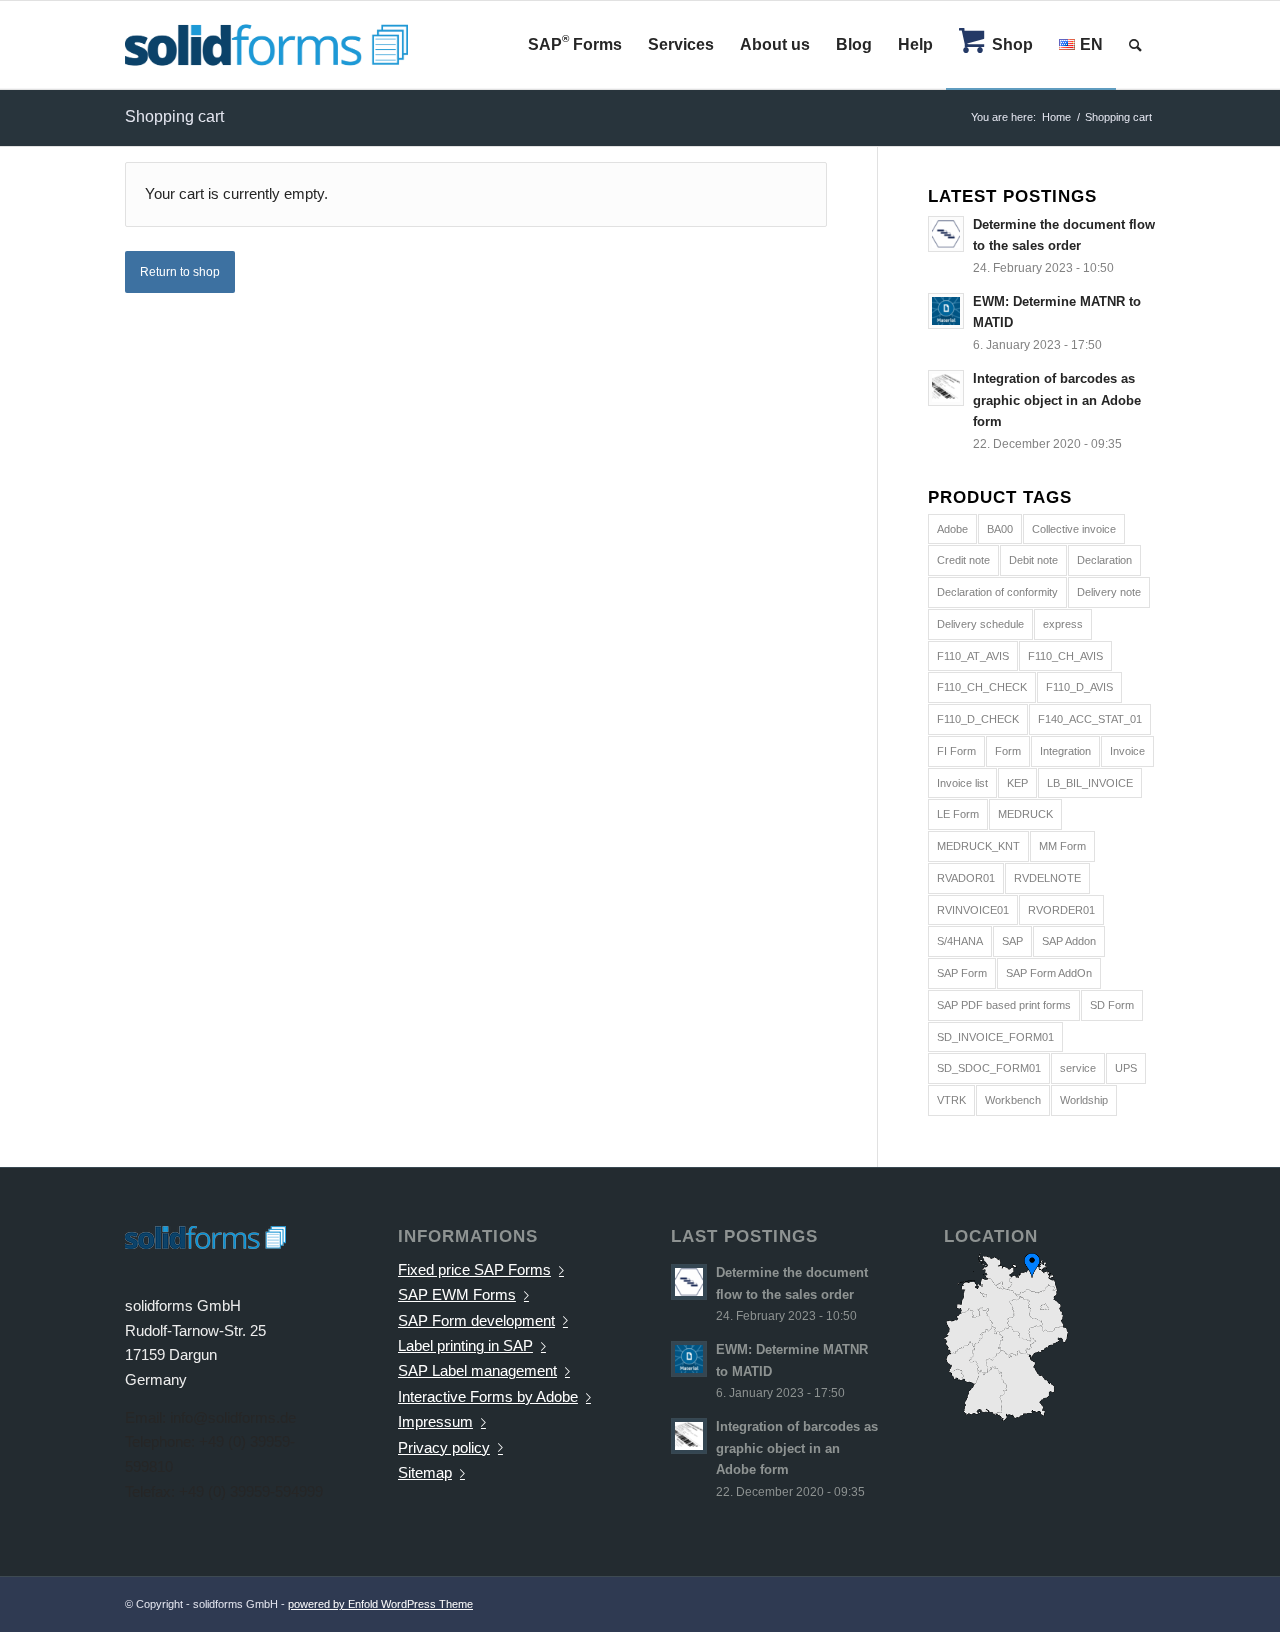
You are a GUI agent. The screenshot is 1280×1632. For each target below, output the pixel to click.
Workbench (1013, 1100)
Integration (1065, 751)
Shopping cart (174, 116)
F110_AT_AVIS (973, 656)
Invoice (1127, 751)
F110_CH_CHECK (982, 687)
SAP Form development (476, 1320)
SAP (1012, 941)
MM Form (1062, 846)
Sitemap (425, 1472)
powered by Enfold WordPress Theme (380, 1604)
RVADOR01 (966, 878)
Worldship (1084, 1100)
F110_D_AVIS (1079, 687)
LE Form (958, 814)
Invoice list (962, 783)
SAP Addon (1069, 941)
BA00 (1000, 529)
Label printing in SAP (465, 1345)
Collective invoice (1074, 529)
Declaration (1104, 560)
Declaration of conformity (997, 592)
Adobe (952, 529)
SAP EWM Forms (457, 1294)
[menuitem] (575, 45)
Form (1008, 751)
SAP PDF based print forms (1004, 1005)
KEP (1017, 783)
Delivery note (1109, 592)
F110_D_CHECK (978, 719)
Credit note (963, 560)
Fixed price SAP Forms (474, 1269)
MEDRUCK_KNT (978, 846)
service (1078, 1068)
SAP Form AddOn (1049, 973)
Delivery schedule (980, 624)
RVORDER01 (1061, 910)
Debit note (1033, 560)
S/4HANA (960, 941)
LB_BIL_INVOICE (1090, 783)
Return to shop (180, 272)
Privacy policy (444, 1447)
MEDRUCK (1025, 814)
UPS (1126, 1068)
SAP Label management (477, 1370)
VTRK (951, 1100)
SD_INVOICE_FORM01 (995, 1037)
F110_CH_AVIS (1065, 656)
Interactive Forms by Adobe (488, 1396)
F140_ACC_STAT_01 (1090, 719)
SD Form (1112, 1005)
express (1063, 624)
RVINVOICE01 (973, 910)
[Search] (1135, 45)
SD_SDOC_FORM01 (989, 1068)
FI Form (956, 751)
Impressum (435, 1421)
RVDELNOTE (1047, 878)
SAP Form (962, 973)
